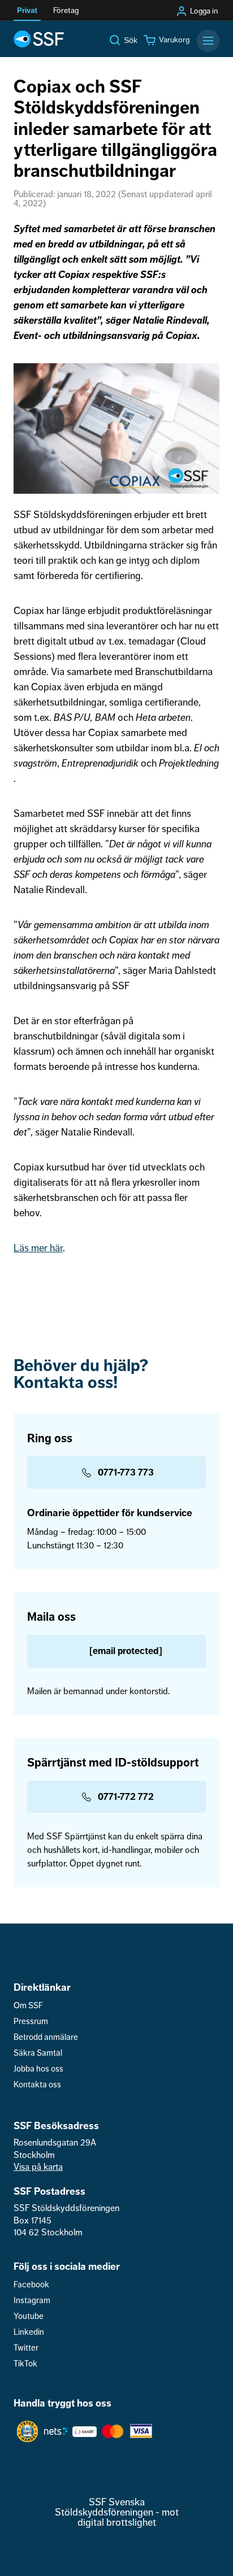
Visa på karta (38, 2167)
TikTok (25, 2364)
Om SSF (28, 2006)
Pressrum (31, 2022)
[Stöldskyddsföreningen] (39, 39)
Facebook (31, 2285)
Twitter (26, 2348)
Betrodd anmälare (46, 2037)
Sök (131, 40)
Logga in (204, 11)
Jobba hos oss (38, 2069)
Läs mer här (38, 1248)
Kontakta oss (37, 2085)
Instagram (32, 2301)
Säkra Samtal (38, 2053)
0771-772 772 (126, 1797)
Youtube (29, 2316)
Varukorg (174, 40)
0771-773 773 (126, 1472)
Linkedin (29, 2332)
